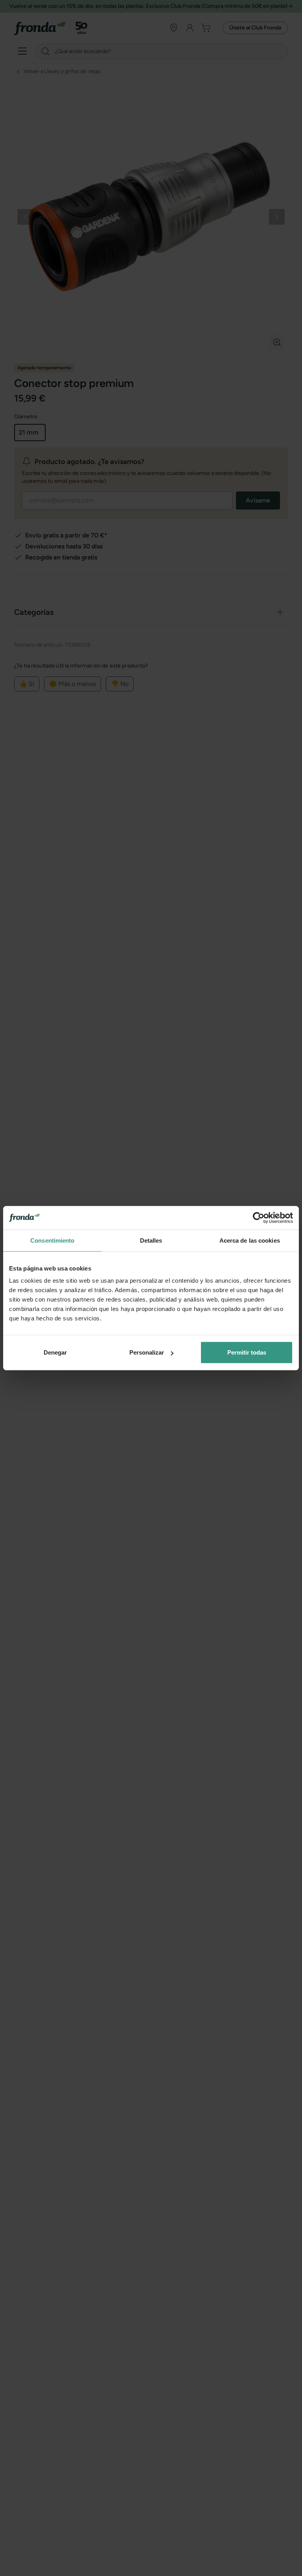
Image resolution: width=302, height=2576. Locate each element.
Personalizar (147, 1352)
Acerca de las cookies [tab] (250, 1240)
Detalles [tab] (151, 1240)
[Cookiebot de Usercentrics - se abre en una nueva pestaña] (259, 1217)
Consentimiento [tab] (52, 1240)
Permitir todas (247, 1352)
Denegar (55, 1352)
